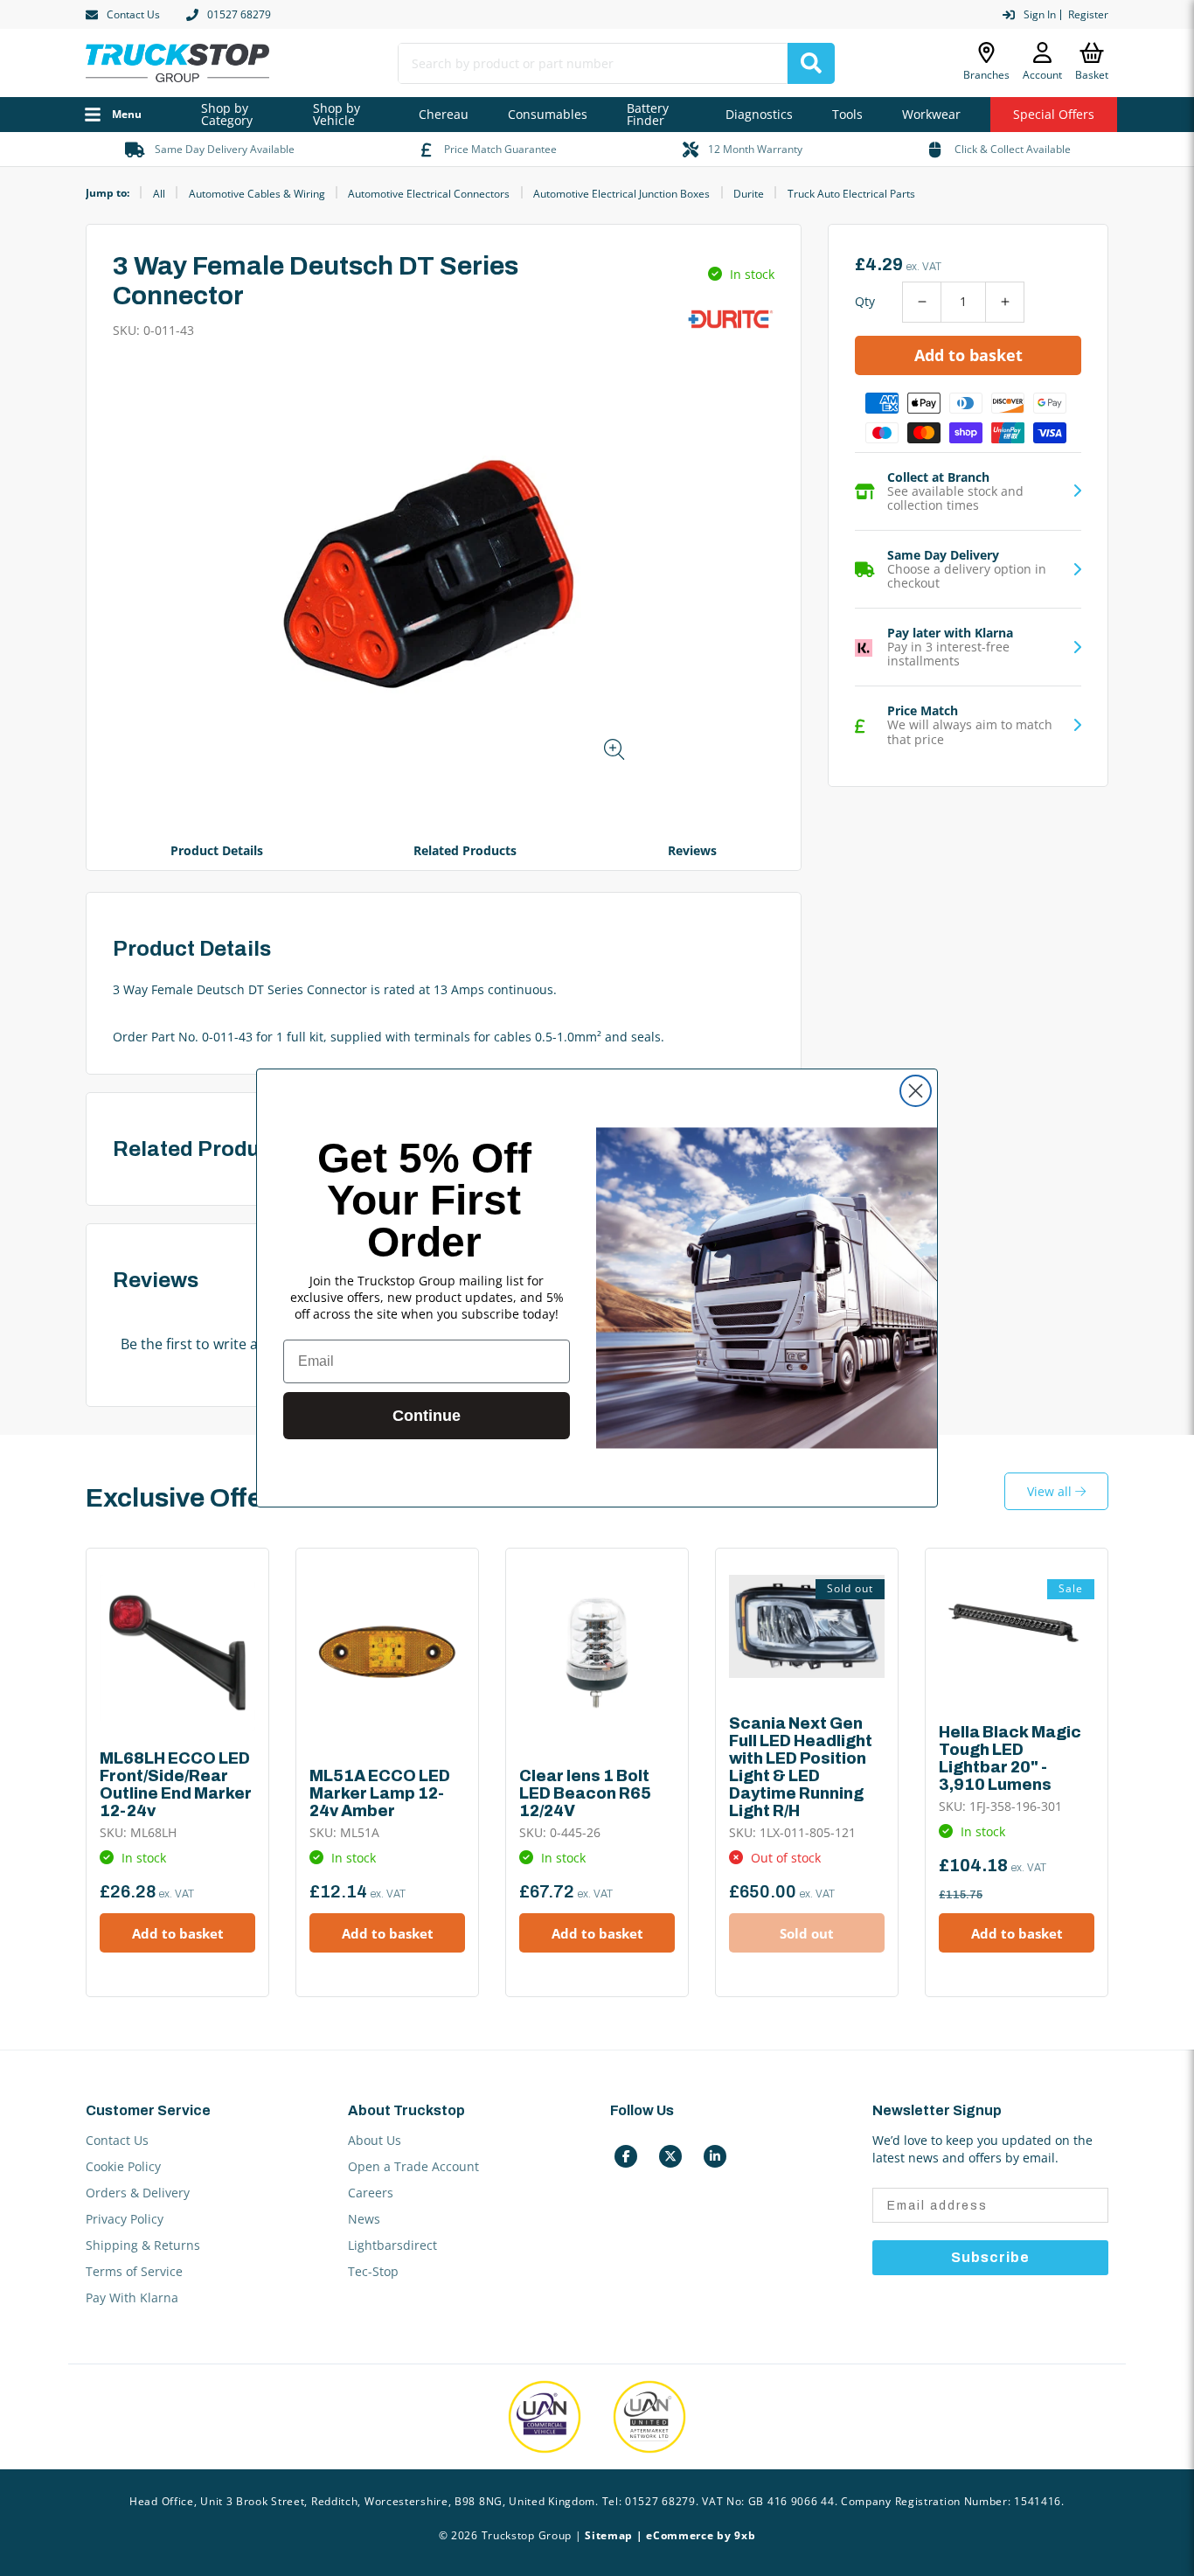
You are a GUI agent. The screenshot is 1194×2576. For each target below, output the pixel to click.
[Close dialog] (916, 1091)
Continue (427, 1416)
